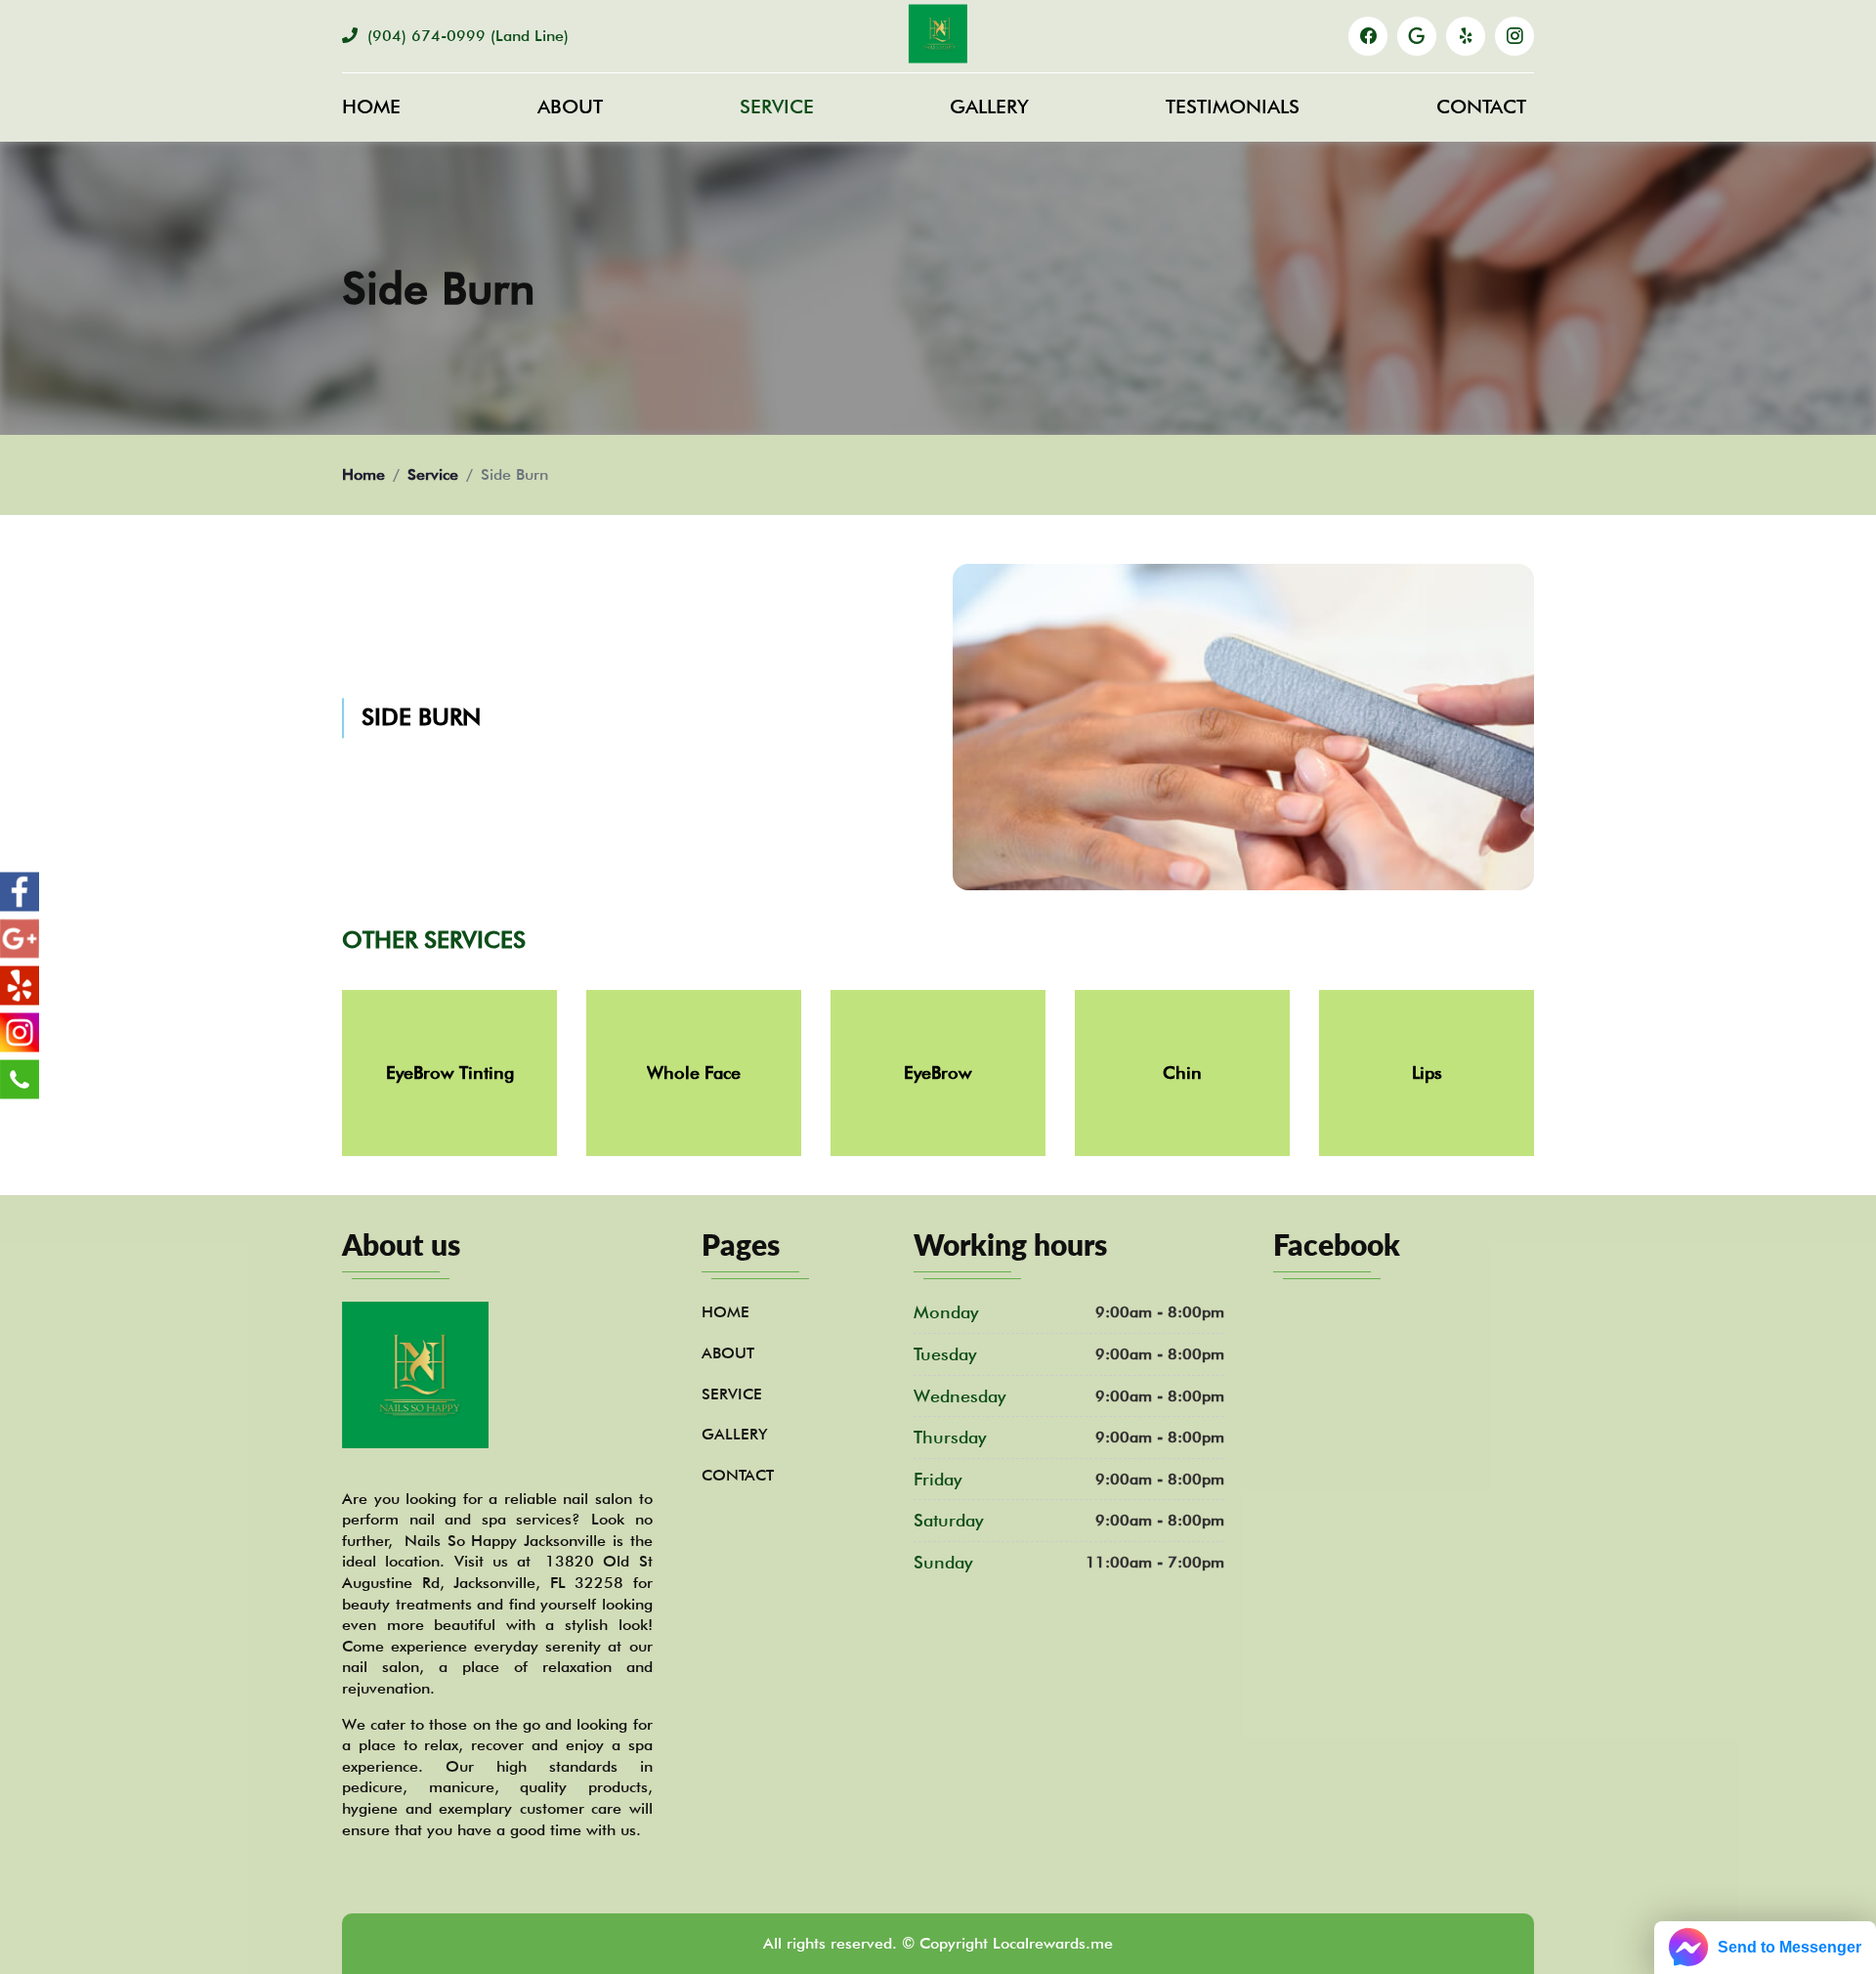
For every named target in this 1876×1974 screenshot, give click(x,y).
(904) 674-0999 (466, 36)
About (570, 107)
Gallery (989, 107)
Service (777, 107)
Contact (1481, 107)
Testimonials (1233, 107)
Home (371, 107)
